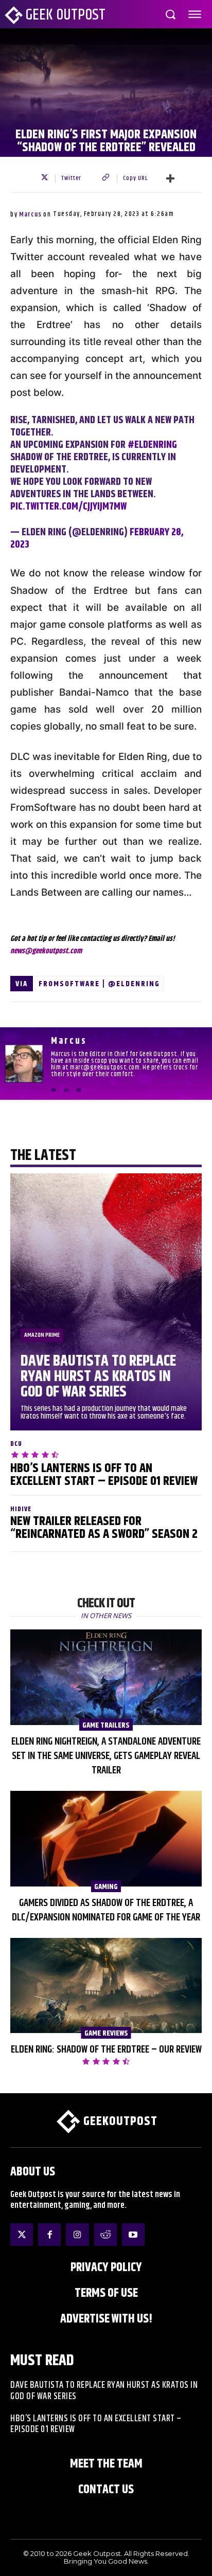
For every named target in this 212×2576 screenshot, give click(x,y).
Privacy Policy (106, 2267)
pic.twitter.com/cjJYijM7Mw (68, 507)
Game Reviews (106, 2033)
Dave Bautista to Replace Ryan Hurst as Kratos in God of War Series (98, 1376)
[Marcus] (24, 1064)
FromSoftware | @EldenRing (99, 984)
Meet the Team (106, 2464)
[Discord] (54, 1086)
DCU (16, 1444)
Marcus (30, 214)
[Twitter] (22, 2235)
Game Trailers (106, 1725)
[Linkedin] (66, 1086)
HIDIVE (21, 1509)
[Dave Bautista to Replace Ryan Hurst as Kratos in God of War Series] (106, 1302)
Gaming (106, 1886)
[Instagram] (77, 2235)
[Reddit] (105, 2235)
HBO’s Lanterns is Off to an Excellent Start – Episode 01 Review (104, 1475)
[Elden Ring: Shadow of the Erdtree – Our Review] (106, 1986)
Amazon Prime (42, 1335)
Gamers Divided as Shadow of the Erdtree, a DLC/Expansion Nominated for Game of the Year (106, 1910)
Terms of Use (106, 2293)
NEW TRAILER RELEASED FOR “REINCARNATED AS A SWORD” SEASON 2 (104, 1528)
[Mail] (79, 1086)
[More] (170, 178)
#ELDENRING (152, 445)
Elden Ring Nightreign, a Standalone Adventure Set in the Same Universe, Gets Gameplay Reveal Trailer (106, 1756)
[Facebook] (49, 2235)
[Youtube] (133, 2235)
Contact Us (106, 2490)
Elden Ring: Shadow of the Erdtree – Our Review (106, 2050)
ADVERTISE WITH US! (106, 2319)
